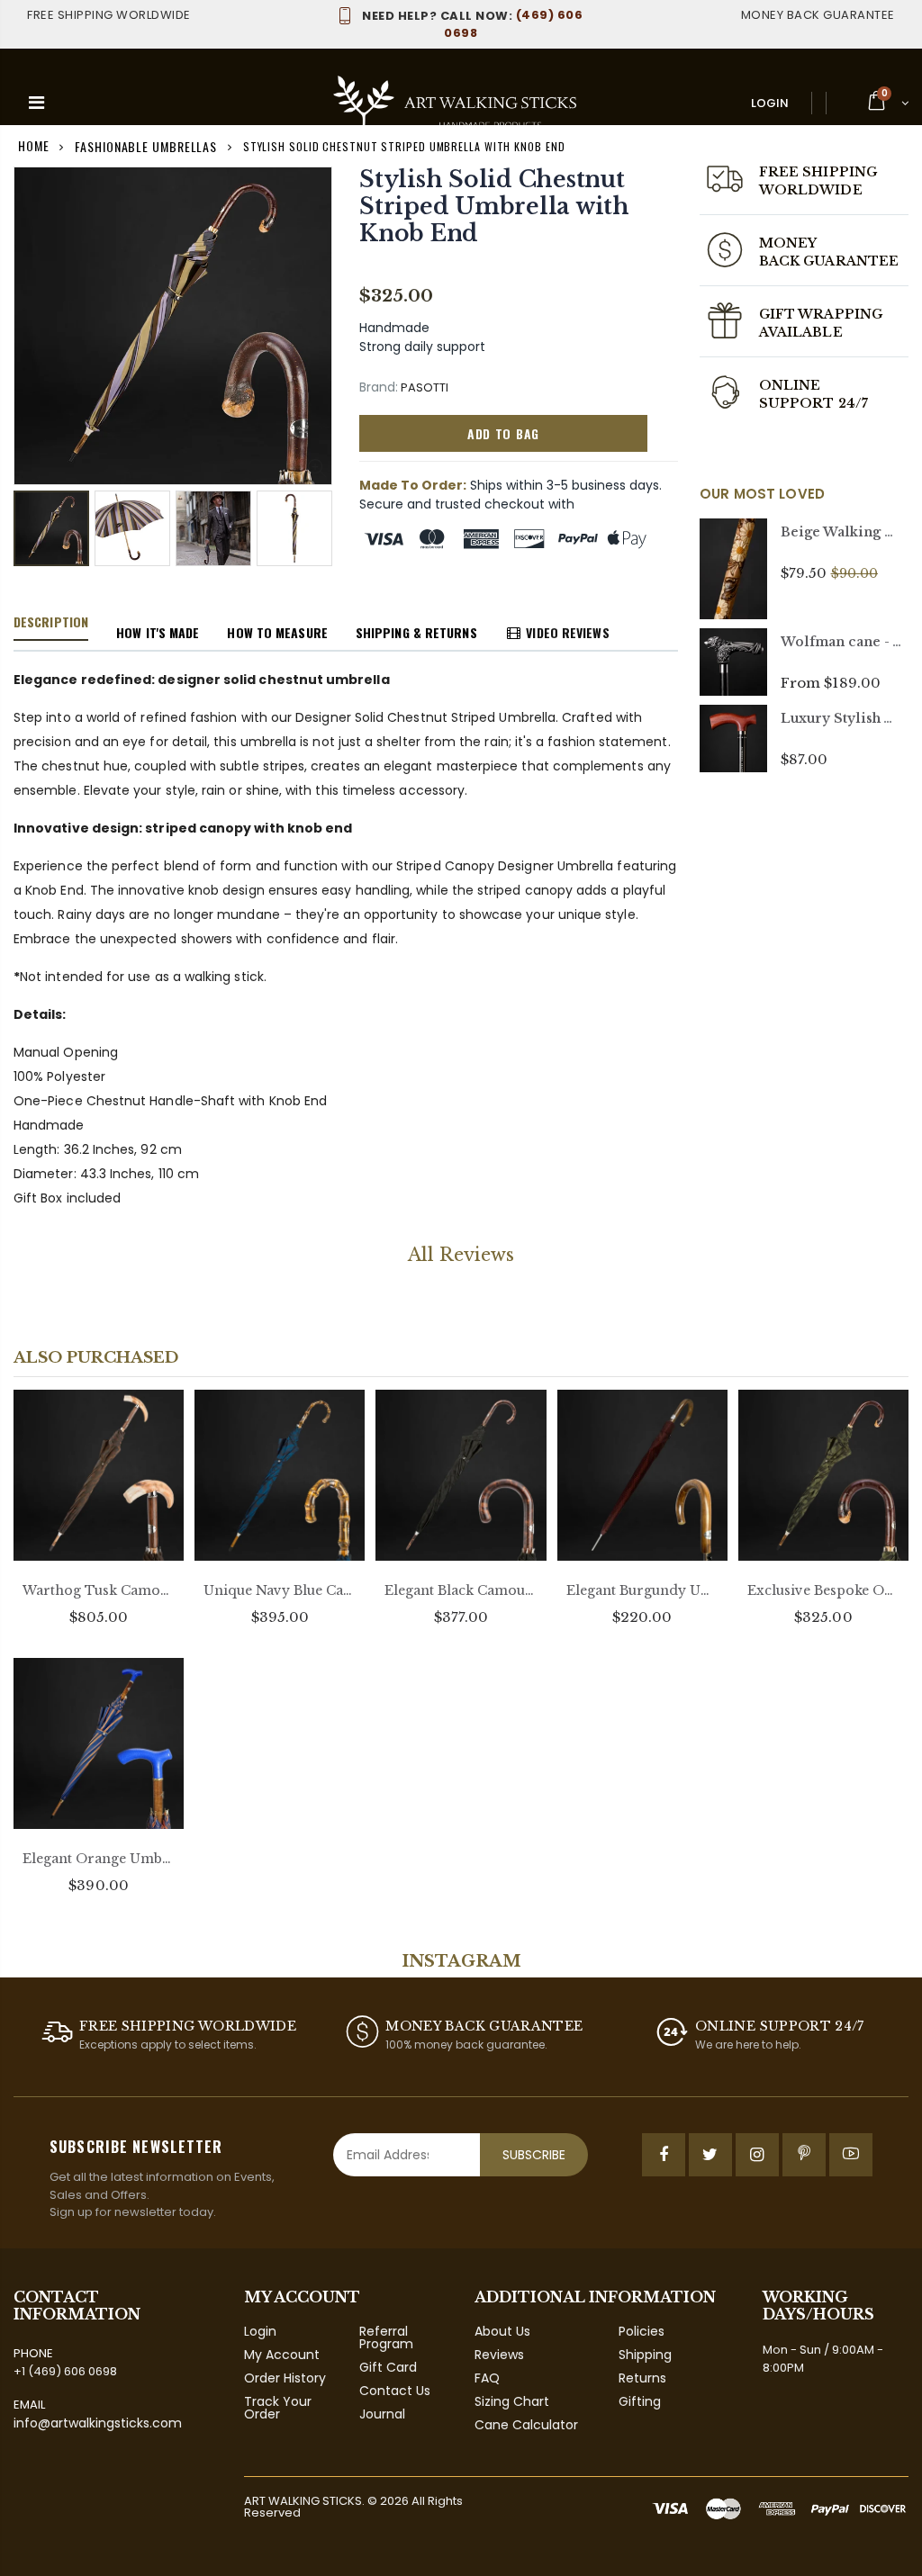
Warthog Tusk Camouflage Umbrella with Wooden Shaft (99, 1590)
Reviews (499, 2355)
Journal (382, 2414)
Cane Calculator (526, 2425)
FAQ (487, 2378)
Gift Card (388, 2367)
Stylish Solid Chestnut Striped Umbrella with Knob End (494, 207)
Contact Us (395, 2391)
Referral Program (386, 2337)
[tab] (51, 623)
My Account (282, 2355)
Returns (642, 2378)
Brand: (379, 387)
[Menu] (36, 103)
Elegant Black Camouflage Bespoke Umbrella (461, 1590)
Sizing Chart (512, 2401)
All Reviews (461, 1255)
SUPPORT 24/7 (814, 403)
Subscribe (534, 2155)
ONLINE (790, 385)
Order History (285, 2378)
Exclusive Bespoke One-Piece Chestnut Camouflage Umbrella (823, 1590)
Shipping (645, 2355)
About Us (502, 2331)
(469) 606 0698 (472, 24)
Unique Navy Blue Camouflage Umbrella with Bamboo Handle (280, 1590)
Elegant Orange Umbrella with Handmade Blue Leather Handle (99, 1859)
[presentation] (32, 530)
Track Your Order (278, 2408)
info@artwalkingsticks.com (98, 2423)
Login (770, 103)
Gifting (640, 2401)
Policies (642, 2331)
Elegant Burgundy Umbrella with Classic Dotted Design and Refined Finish (642, 1590)
